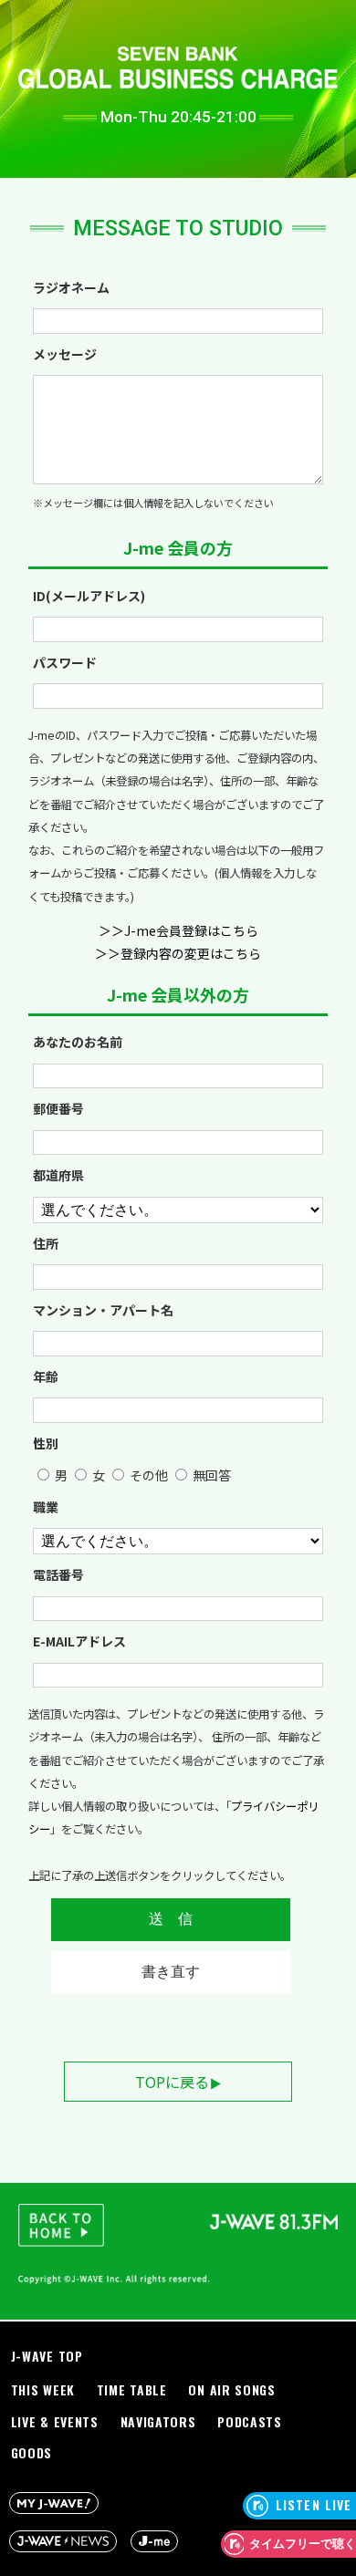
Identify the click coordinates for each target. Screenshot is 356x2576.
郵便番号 (58, 1108)
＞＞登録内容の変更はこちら (178, 953)
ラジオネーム (71, 287)
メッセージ (65, 354)
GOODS (32, 2452)
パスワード (65, 662)
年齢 (46, 1376)
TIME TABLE (132, 2389)
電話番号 (58, 1574)
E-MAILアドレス (79, 1641)
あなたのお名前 (78, 1042)
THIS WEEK (43, 2389)
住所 (46, 1243)
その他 (149, 1475)
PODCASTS (250, 2421)
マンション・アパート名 (103, 1310)
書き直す (171, 1972)
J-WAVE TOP (47, 2356)
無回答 (212, 1475)
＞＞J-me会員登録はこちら (178, 930)
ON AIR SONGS (231, 2389)
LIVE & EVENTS (55, 2421)
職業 (46, 1507)
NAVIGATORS (158, 2421)
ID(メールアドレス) (89, 596)
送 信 (171, 1919)
